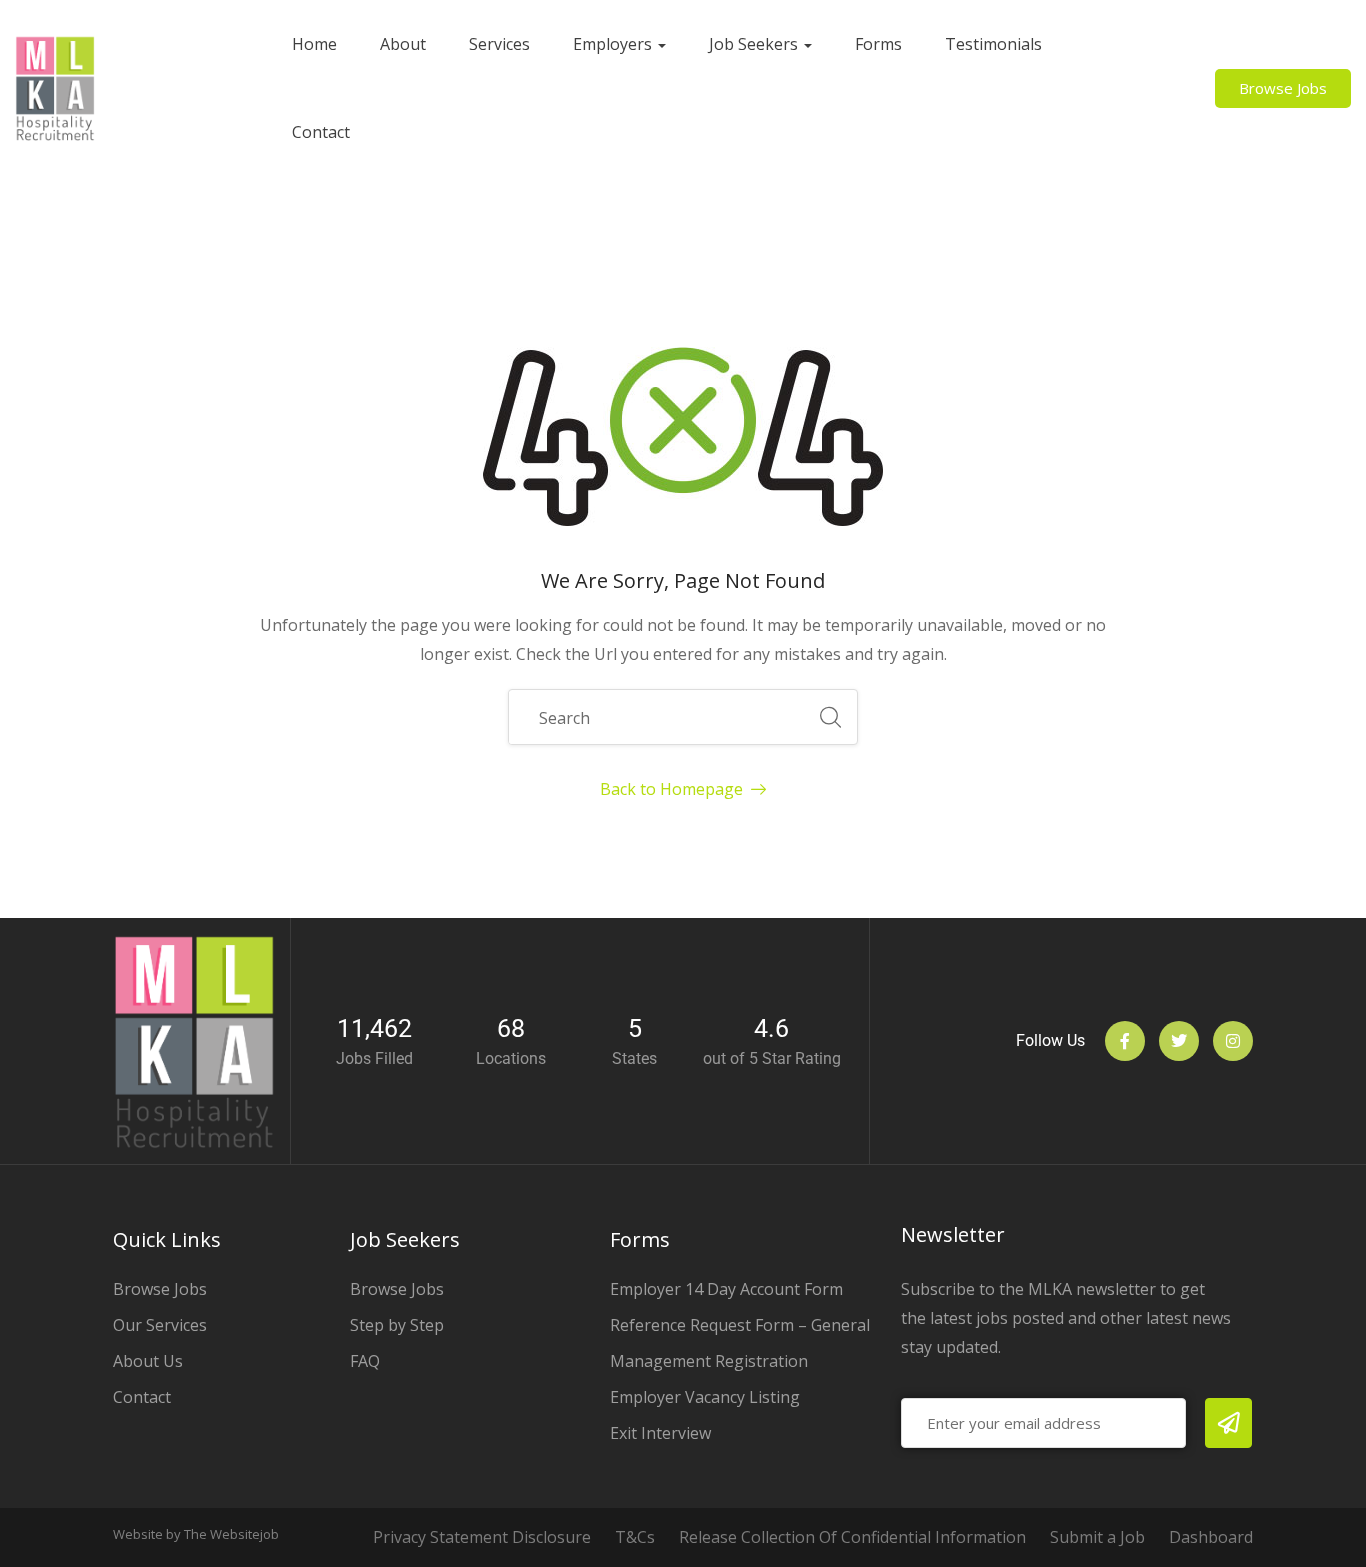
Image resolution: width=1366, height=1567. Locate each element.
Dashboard (1211, 1537)
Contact (321, 132)
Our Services (160, 1325)
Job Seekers (755, 44)
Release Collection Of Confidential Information (852, 1537)
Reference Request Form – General (740, 1325)
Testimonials (993, 44)
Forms (878, 44)
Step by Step (397, 1325)
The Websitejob (231, 1534)
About (403, 44)
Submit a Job (1097, 1537)
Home (314, 44)
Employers (614, 44)
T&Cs (635, 1537)
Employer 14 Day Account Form (726, 1289)
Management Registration (709, 1361)
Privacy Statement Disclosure (482, 1537)
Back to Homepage (671, 789)
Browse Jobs (160, 1289)
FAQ (365, 1361)
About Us (148, 1361)
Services (499, 44)
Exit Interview (660, 1433)
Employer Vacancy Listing (705, 1397)
